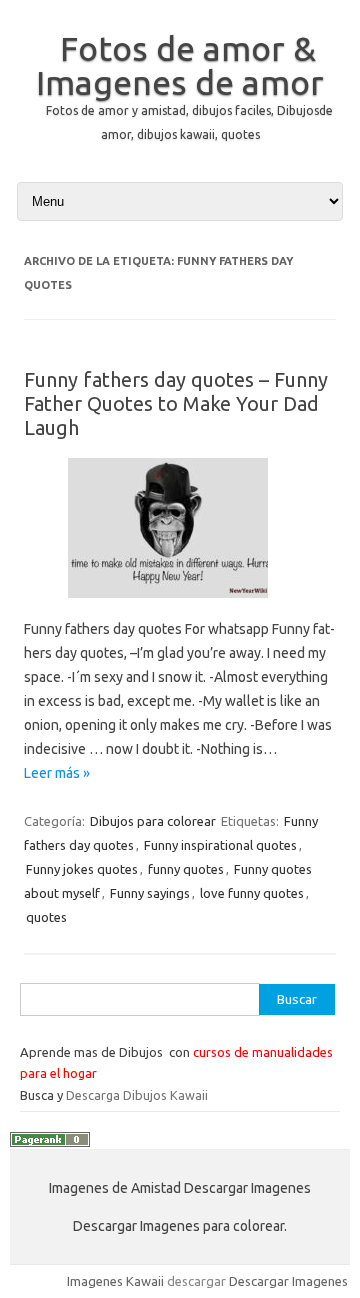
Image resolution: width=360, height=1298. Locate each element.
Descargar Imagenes (288, 1281)
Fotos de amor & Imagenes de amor (180, 65)
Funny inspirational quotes (220, 845)
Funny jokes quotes (82, 869)
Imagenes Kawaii (115, 1281)
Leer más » (57, 773)
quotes (46, 917)
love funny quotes (252, 893)
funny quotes (186, 869)
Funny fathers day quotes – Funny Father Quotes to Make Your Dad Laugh (176, 403)
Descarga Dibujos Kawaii (137, 1095)
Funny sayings (150, 893)
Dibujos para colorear (153, 821)
